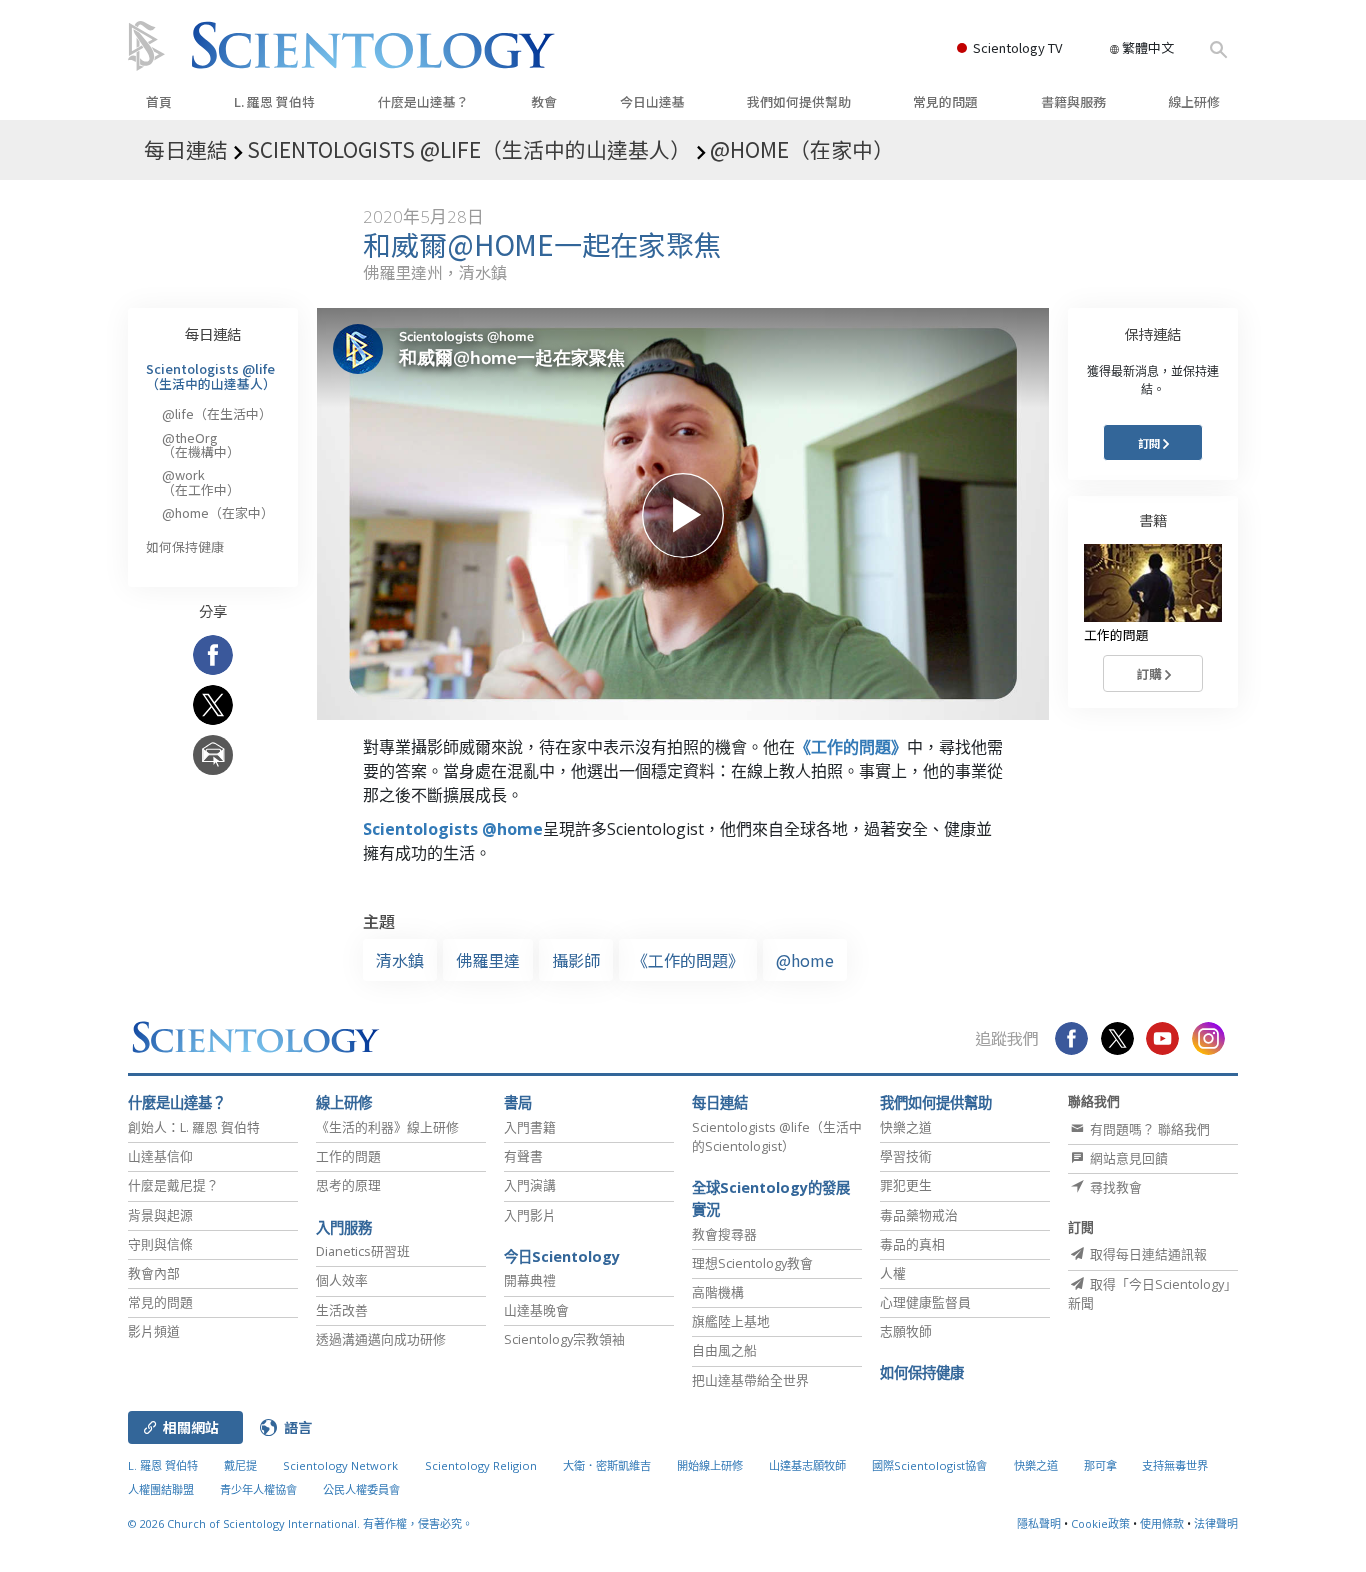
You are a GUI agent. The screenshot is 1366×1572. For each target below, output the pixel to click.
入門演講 (530, 1185)
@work (201, 481)
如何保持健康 (185, 546)
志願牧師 (906, 1331)
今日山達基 (652, 101)
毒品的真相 (912, 1244)
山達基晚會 (536, 1310)
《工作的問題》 (851, 747)
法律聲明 (1216, 1523)
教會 (544, 101)
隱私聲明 (1039, 1523)
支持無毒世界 (1175, 1465)
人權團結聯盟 (161, 1489)
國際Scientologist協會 (929, 1465)
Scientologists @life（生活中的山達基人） (211, 375)
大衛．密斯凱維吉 (607, 1465)
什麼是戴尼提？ (173, 1185)
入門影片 (530, 1215)
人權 (893, 1273)
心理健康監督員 (925, 1302)
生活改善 (342, 1310)
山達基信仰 (160, 1156)
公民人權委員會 (361, 1489)
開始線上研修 (710, 1465)
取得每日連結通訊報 (1147, 1254)
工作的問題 (348, 1156)
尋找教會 (1114, 1187)
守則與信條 (160, 1244)
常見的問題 (945, 101)
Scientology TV (1017, 47)
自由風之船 (724, 1350)
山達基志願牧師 (807, 1465)
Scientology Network (340, 1465)
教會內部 (154, 1273)
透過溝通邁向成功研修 (381, 1339)
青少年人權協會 (258, 1489)
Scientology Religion (481, 1465)
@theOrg (201, 444)
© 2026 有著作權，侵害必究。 (300, 1523)
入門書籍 (530, 1127)
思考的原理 (348, 1185)
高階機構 (718, 1292)
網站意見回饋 (1127, 1158)
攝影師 (576, 960)
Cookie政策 (1100, 1523)
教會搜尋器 (724, 1234)
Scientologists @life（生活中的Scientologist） (777, 1136)
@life (217, 413)
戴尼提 (240, 1465)
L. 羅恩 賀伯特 (274, 101)
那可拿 (1102, 1465)
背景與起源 (160, 1215)
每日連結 (213, 333)
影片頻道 (154, 1331)
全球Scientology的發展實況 (771, 1198)
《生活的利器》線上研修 (387, 1127)
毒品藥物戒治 (919, 1215)
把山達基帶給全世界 (750, 1380)
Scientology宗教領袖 (564, 1339)
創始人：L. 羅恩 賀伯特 (194, 1127)
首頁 (159, 101)
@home (805, 960)
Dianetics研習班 (363, 1251)
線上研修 (1194, 101)
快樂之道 (906, 1127)
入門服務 (344, 1227)
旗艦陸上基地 (731, 1321)
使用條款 (1162, 1523)
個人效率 (342, 1280)
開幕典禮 (530, 1280)
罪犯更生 (906, 1185)
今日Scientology (562, 1256)
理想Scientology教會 (752, 1263)
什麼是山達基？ (423, 101)
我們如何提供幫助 (799, 101)
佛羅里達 (488, 960)
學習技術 (906, 1156)
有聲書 (523, 1156)
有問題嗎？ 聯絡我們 (1148, 1129)
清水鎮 (400, 960)
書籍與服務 (1073, 101)
